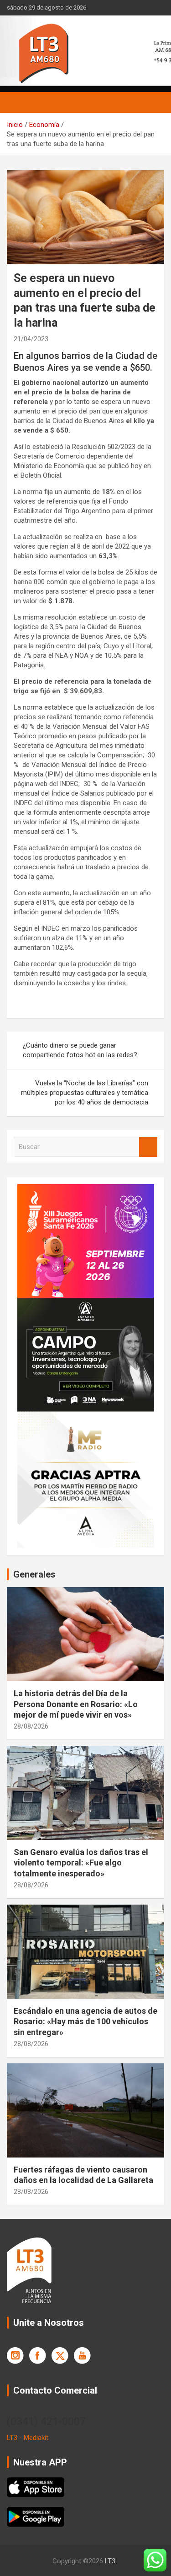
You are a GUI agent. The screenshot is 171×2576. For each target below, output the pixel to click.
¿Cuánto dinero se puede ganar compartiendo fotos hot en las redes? (80, 1050)
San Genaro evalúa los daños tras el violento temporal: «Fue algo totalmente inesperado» (81, 1863)
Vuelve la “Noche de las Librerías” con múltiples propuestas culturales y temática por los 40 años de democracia (85, 1093)
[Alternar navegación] (18, 102)
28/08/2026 (31, 1726)
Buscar (148, 1147)
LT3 (110, 2561)
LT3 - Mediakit (28, 2438)
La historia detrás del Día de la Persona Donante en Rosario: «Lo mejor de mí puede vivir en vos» (76, 1704)
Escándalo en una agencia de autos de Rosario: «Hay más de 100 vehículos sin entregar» (85, 2021)
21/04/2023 (31, 339)
